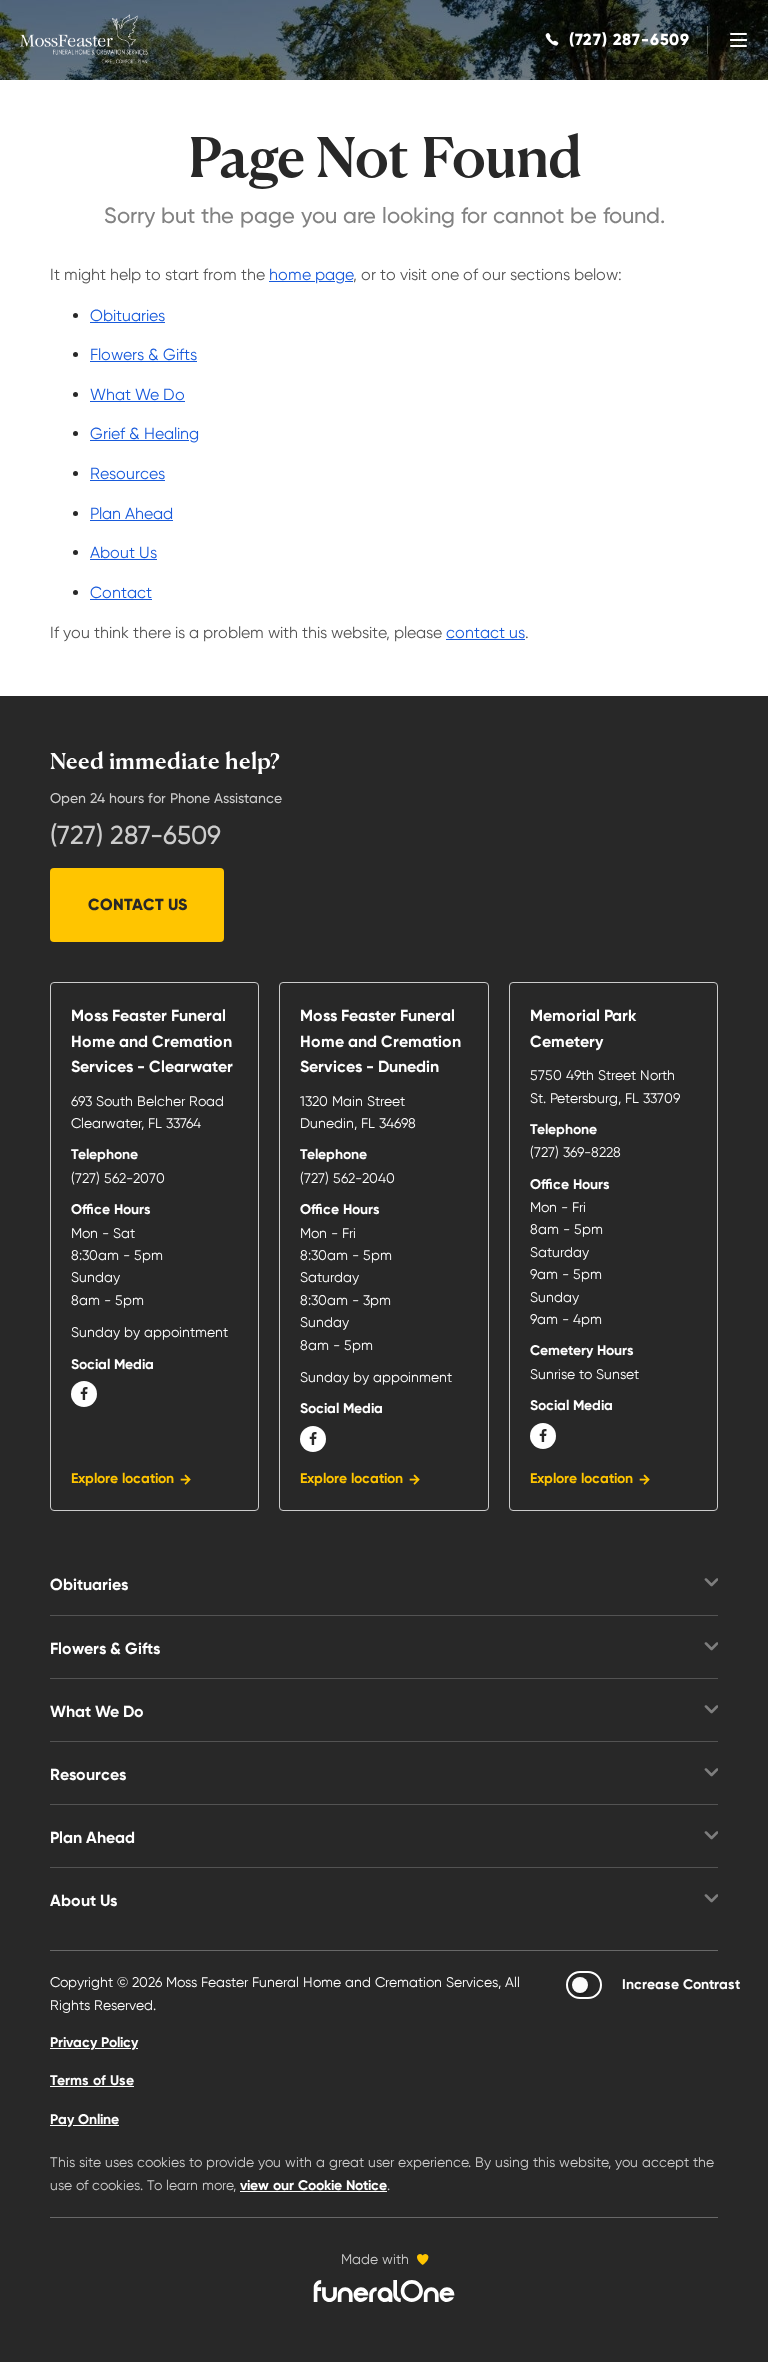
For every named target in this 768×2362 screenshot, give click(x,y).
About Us (123, 552)
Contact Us (137, 904)
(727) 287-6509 (135, 835)
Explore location (122, 1478)
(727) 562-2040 (347, 1178)
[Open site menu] (738, 40)
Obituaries (127, 315)
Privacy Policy (94, 2042)
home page (311, 274)
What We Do (137, 394)
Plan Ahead (131, 513)
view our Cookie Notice (313, 2185)
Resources (127, 473)
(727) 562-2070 (118, 1178)
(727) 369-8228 (575, 1152)
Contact (121, 592)
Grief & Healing (144, 433)
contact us (485, 632)
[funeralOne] (384, 2291)
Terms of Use (92, 2080)
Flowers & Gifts (143, 354)
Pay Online (84, 2119)
